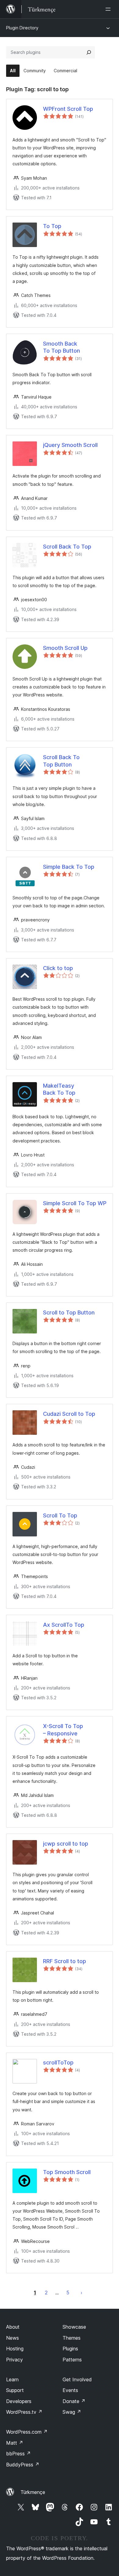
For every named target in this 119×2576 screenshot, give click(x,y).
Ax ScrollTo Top (64, 1625)
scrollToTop (58, 2062)
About (13, 2327)
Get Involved (77, 2379)
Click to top (58, 968)
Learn (12, 2379)
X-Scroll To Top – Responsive (63, 1730)
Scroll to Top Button (69, 1312)
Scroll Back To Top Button (61, 761)
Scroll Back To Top (67, 547)
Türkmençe (33, 2492)
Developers (19, 2401)
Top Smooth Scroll (67, 2172)
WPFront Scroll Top (68, 109)
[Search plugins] (89, 52)
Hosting (15, 2349)
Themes (72, 2338)
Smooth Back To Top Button (61, 347)
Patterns (72, 2360)
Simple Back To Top (69, 867)
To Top (52, 226)
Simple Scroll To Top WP (75, 1203)
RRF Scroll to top (65, 1961)
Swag (72, 2412)
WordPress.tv (24, 2412)
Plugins (70, 2349)
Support (15, 2390)
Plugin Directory (22, 28)
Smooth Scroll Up (65, 648)
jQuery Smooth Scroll (70, 445)
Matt (15, 2443)
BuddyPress (23, 2465)
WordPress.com (27, 2432)
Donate (74, 2401)
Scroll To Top (60, 1515)
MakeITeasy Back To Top (59, 1089)
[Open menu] (109, 9)
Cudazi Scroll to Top (69, 1414)
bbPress (18, 2454)
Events (70, 2390)
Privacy (14, 2360)
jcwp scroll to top (66, 1844)
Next (81, 2293)
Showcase (74, 2327)
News (13, 2338)
